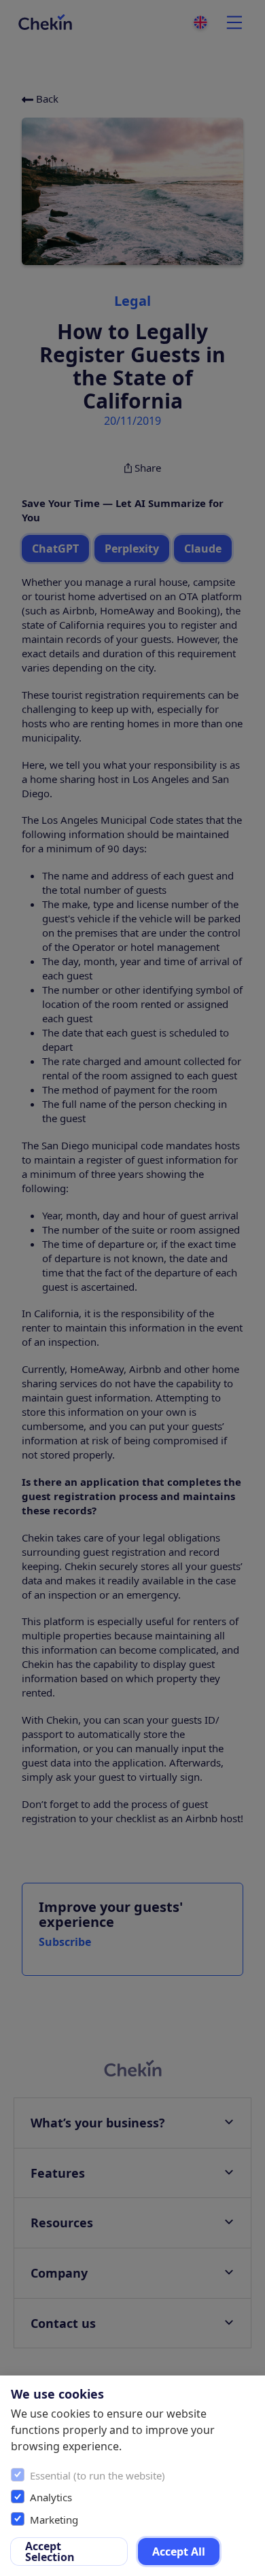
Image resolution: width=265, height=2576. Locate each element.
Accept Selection (50, 2552)
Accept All (179, 2552)
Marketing (54, 2520)
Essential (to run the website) (98, 2475)
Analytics (51, 2497)
